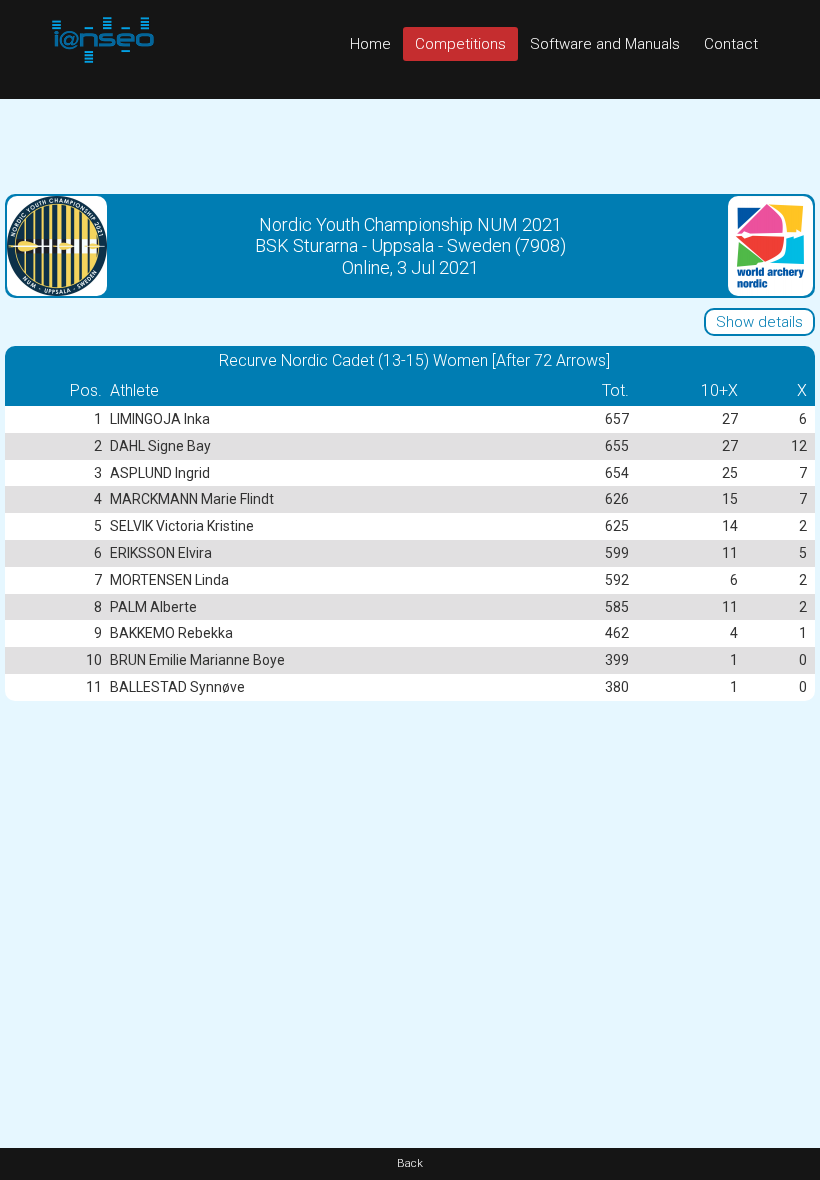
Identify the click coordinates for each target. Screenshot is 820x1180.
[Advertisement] (410, 144)
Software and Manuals (605, 44)
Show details (759, 322)
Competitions (460, 44)
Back (410, 1163)
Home (370, 44)
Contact (731, 44)
